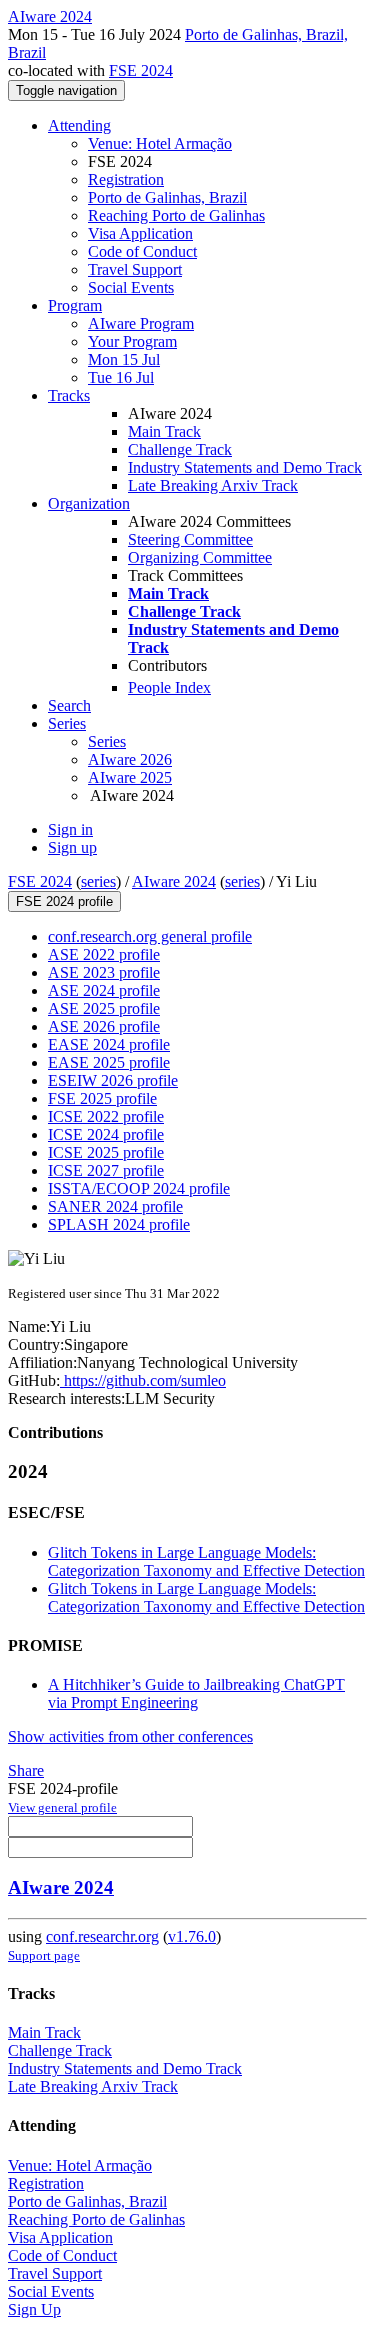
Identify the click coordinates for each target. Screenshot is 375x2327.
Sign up (72, 847)
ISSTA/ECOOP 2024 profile (139, 1188)
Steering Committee (190, 539)
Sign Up (34, 2309)
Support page (44, 1955)
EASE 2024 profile (109, 1044)
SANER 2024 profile (115, 1206)
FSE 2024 (141, 70)
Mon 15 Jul (124, 359)
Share (26, 1770)
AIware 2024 (174, 881)
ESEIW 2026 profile (113, 1080)
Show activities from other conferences (130, 1736)
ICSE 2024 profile (106, 1134)
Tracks (69, 395)
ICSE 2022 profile (106, 1116)
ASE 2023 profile (104, 972)
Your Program (132, 341)
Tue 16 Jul (121, 377)
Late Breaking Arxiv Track (213, 485)
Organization (89, 503)
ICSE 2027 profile (106, 1170)
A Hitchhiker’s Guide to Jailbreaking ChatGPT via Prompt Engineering (196, 1693)
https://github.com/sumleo (143, 1380)
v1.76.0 (192, 1936)
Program (75, 305)
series (98, 881)
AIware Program (141, 323)
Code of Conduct (142, 251)
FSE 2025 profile (102, 1098)
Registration (126, 179)
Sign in (70, 829)
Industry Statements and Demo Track (245, 467)
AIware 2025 (130, 777)
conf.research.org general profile (150, 936)
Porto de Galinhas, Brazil (167, 197)
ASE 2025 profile (104, 1008)
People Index (169, 687)
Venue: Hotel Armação (160, 143)
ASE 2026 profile (104, 1026)
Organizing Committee (200, 557)
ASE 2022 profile (104, 954)
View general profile (62, 1807)
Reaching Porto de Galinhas (176, 215)
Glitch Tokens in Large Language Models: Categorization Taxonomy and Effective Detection (206, 1561)
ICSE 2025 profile (106, 1152)
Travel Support (135, 269)
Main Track (164, 431)
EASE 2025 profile (109, 1062)
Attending (79, 125)
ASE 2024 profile (104, 990)
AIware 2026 (130, 759)
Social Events (131, 287)
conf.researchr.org (102, 1936)
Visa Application (140, 233)
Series (107, 741)
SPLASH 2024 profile (119, 1224)
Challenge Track (180, 449)
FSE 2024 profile (64, 901)
